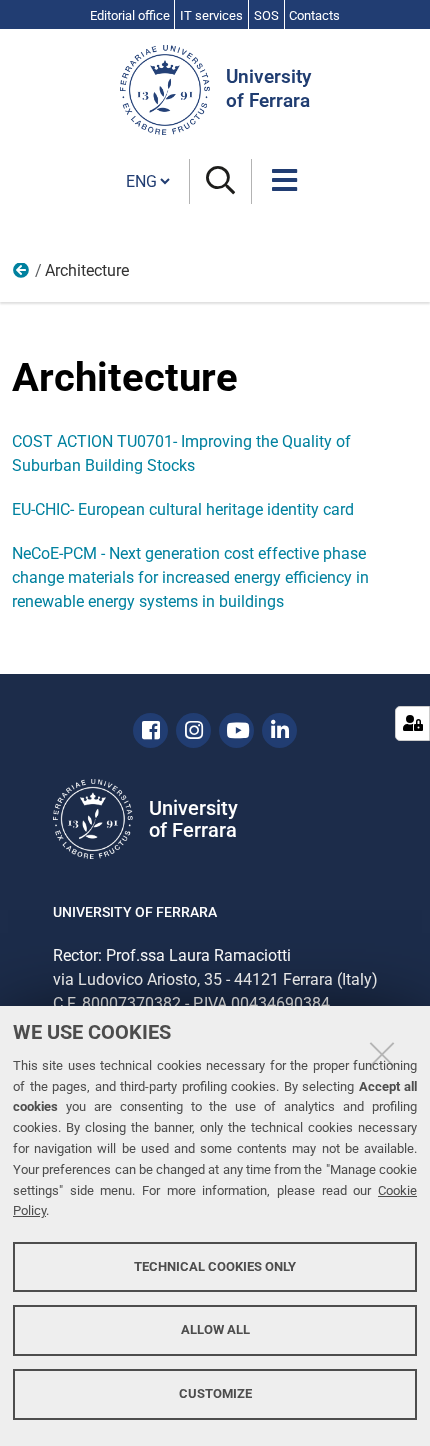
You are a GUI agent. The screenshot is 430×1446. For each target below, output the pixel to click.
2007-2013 (22, 275)
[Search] (220, 181)
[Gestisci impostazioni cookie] (412, 723)
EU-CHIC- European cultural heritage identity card (183, 509)
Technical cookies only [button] (215, 1266)
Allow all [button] (215, 1329)
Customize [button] (215, 1393)
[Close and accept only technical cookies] (382, 1054)
